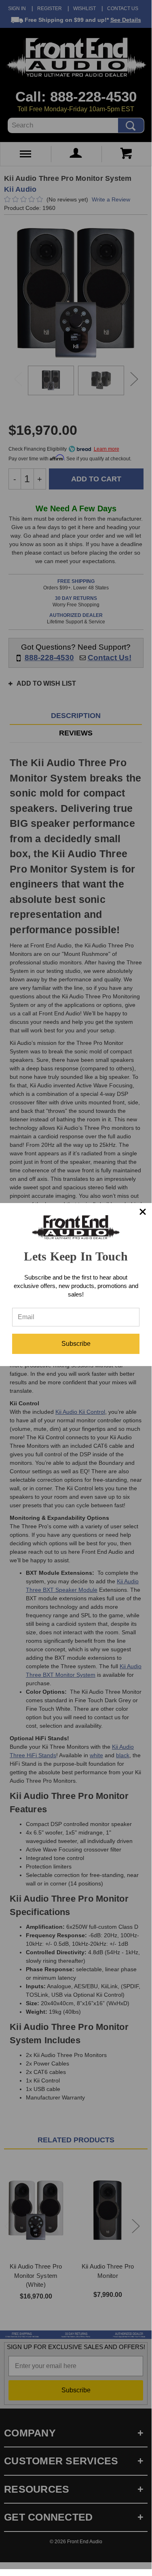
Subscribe (76, 1344)
